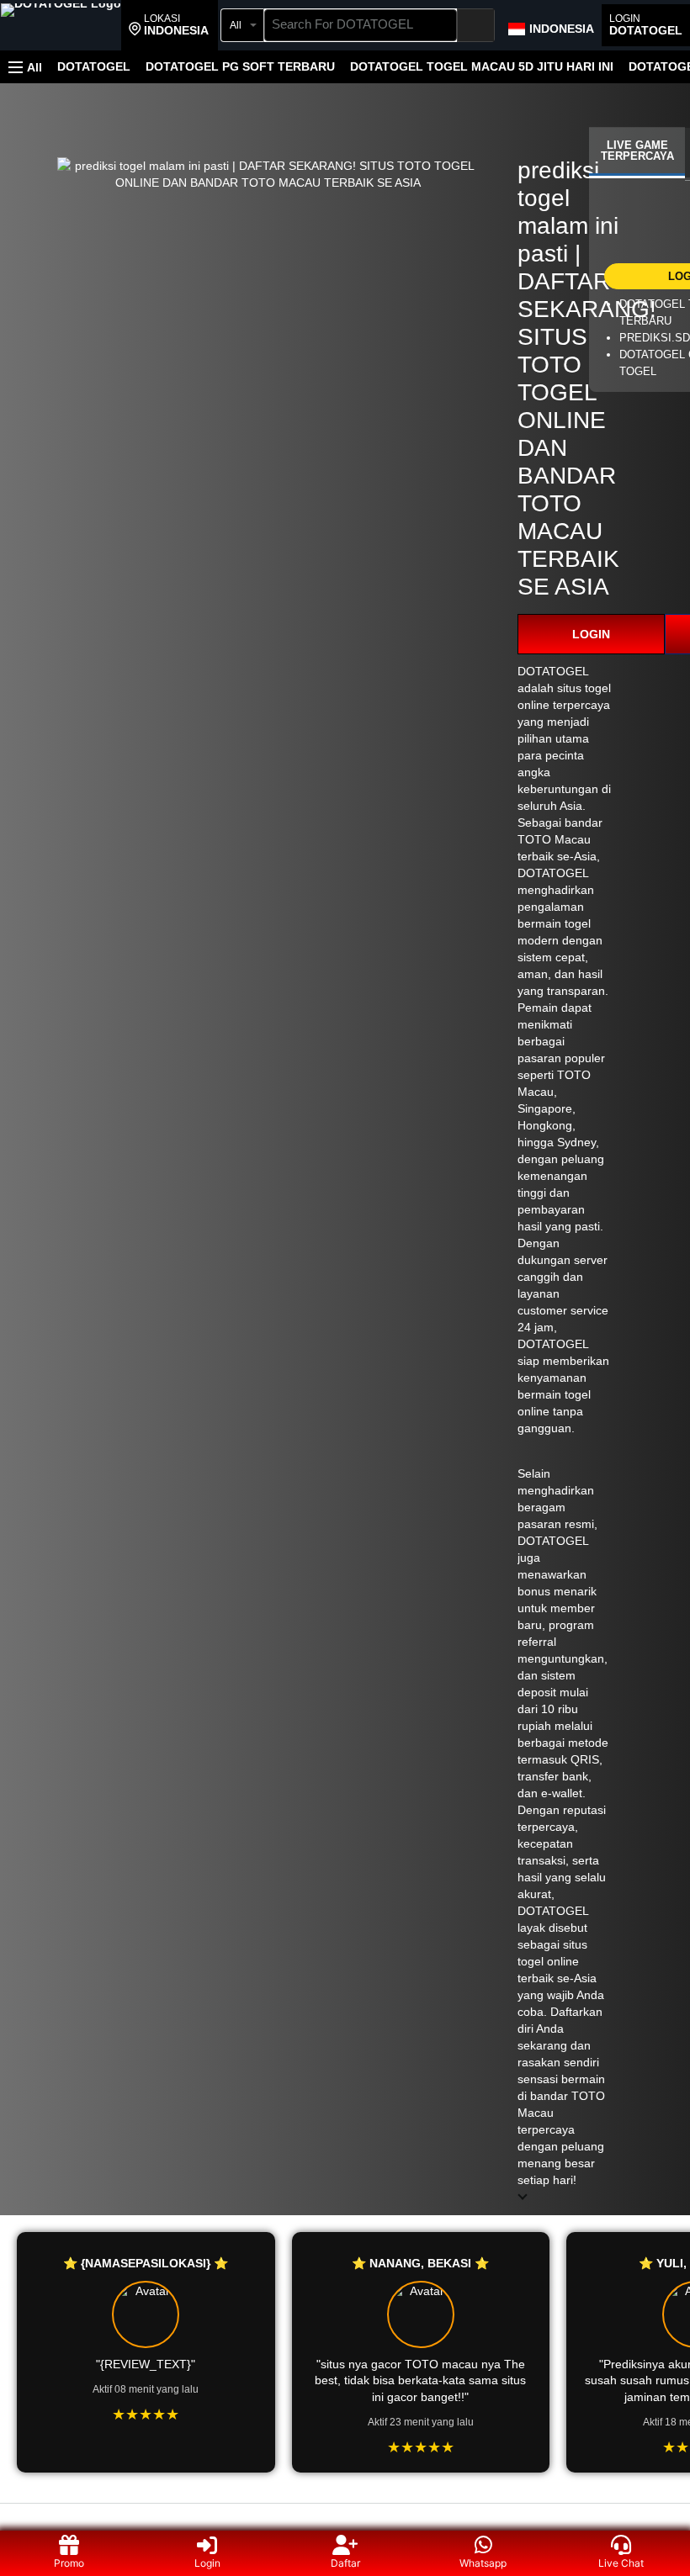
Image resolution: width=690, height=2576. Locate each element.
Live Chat (621, 2563)
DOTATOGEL (94, 66)
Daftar (345, 2563)
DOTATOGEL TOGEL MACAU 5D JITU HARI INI (482, 66)
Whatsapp (483, 2563)
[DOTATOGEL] (61, 27)
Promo (69, 2563)
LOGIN (591, 634)
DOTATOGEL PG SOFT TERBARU (240, 66)
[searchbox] (361, 25)
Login (207, 2563)
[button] (169, 25)
